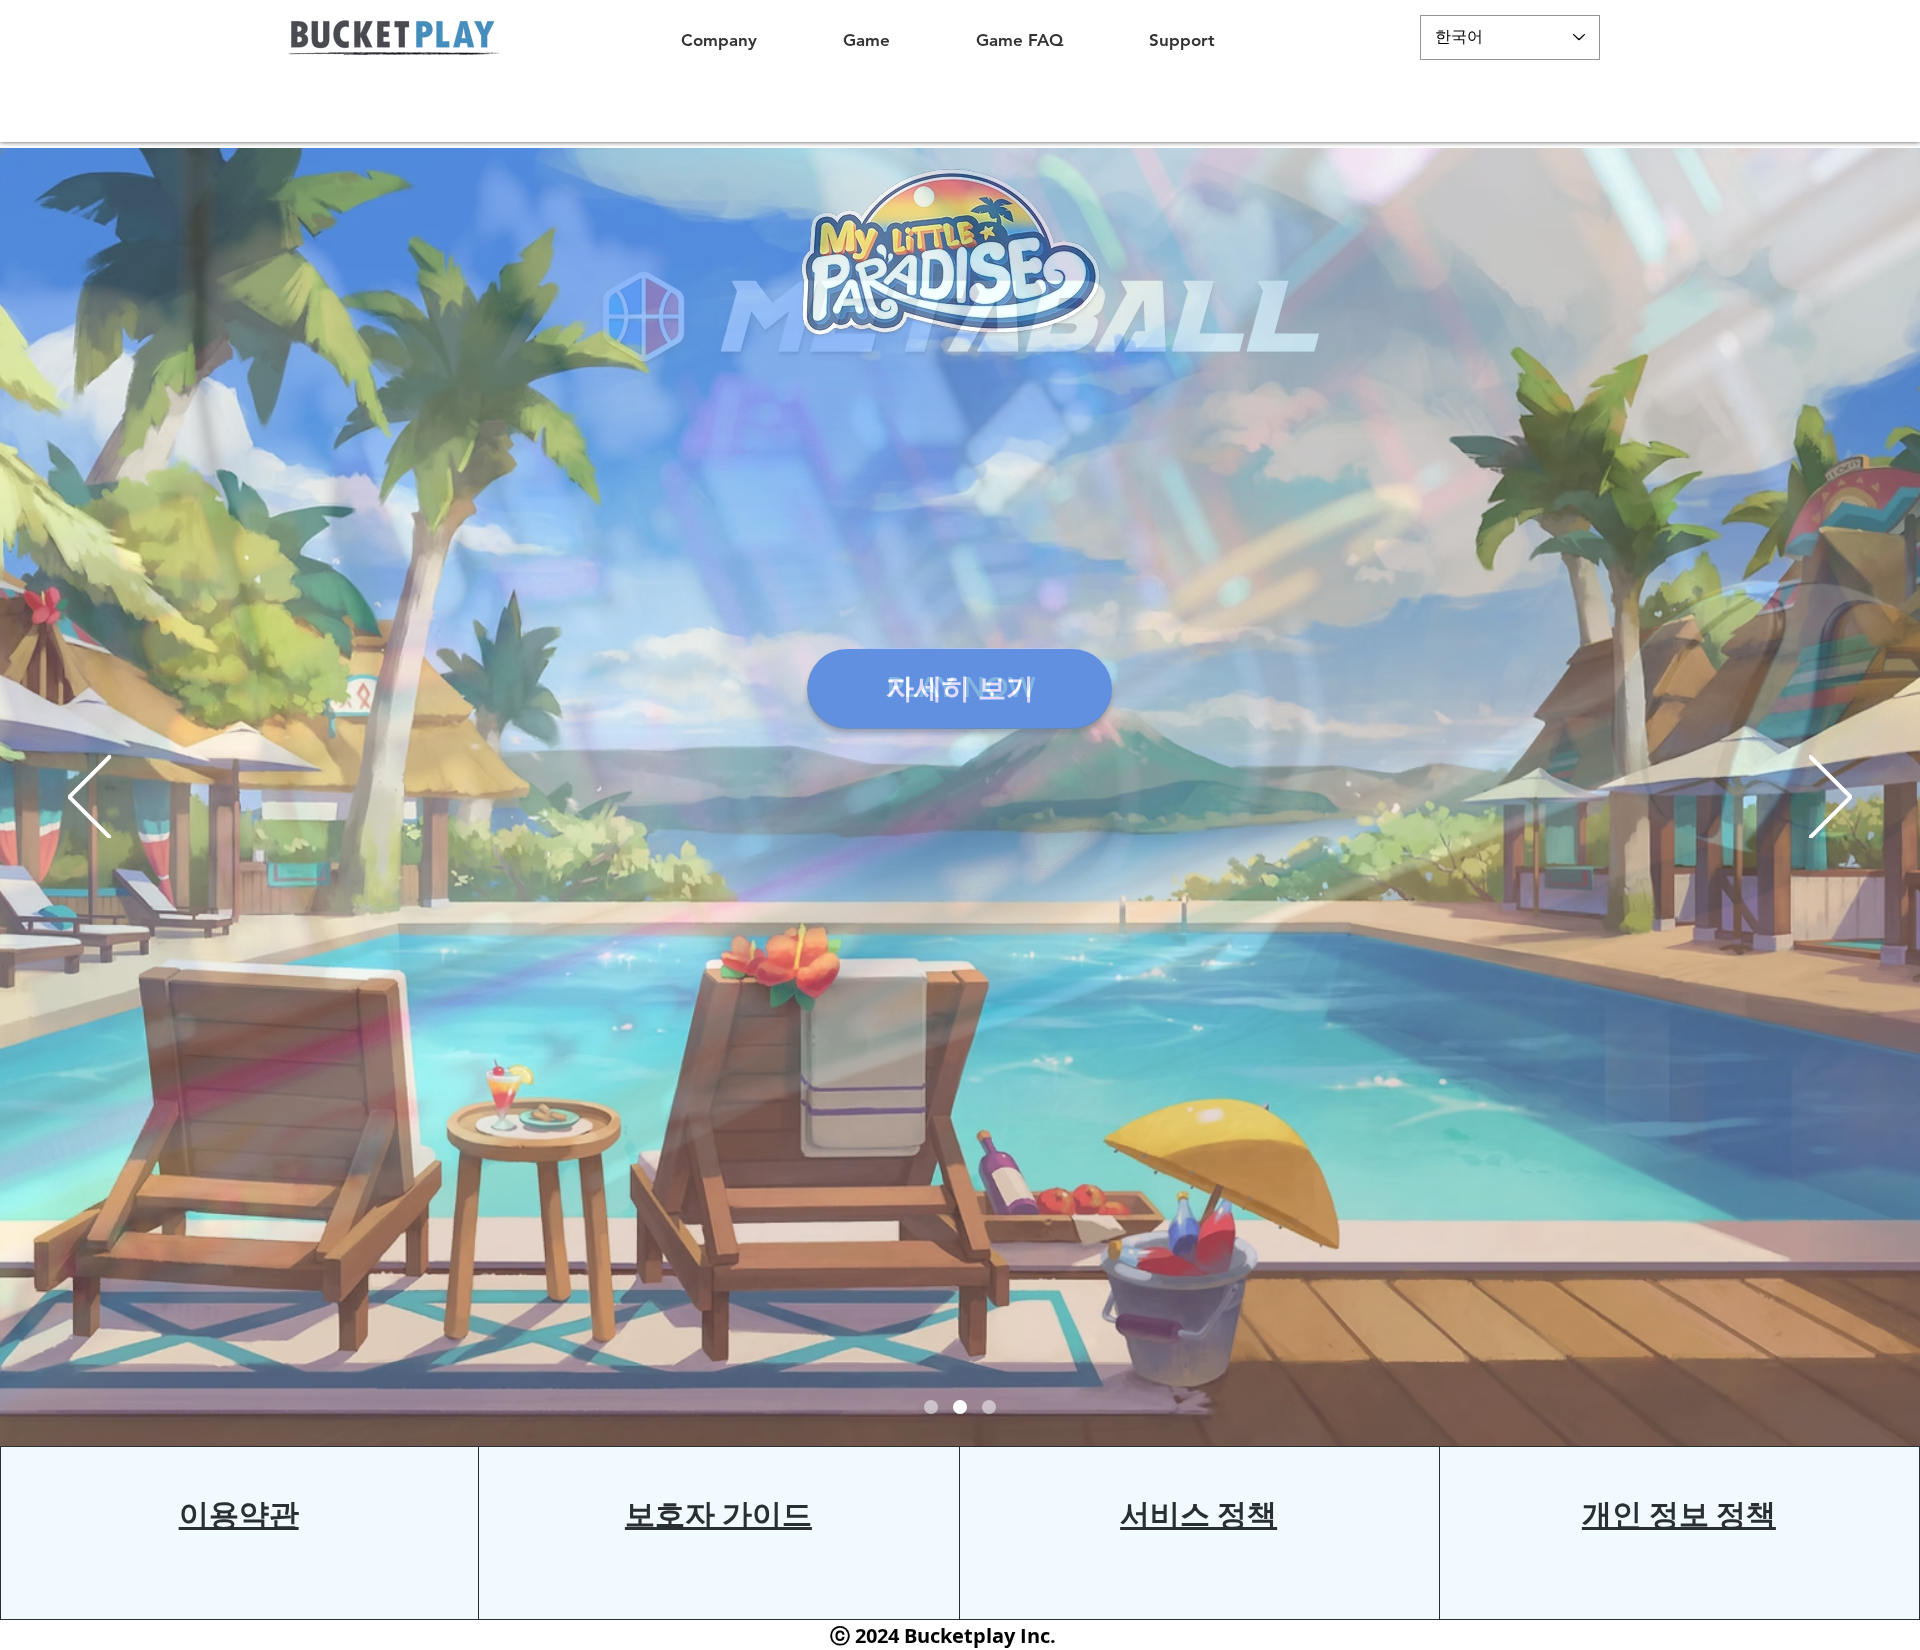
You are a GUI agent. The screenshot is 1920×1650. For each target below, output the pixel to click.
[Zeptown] (989, 1407)
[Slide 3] (931, 1407)
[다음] (1830, 798)
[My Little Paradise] (960, 1407)
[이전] (89, 798)
